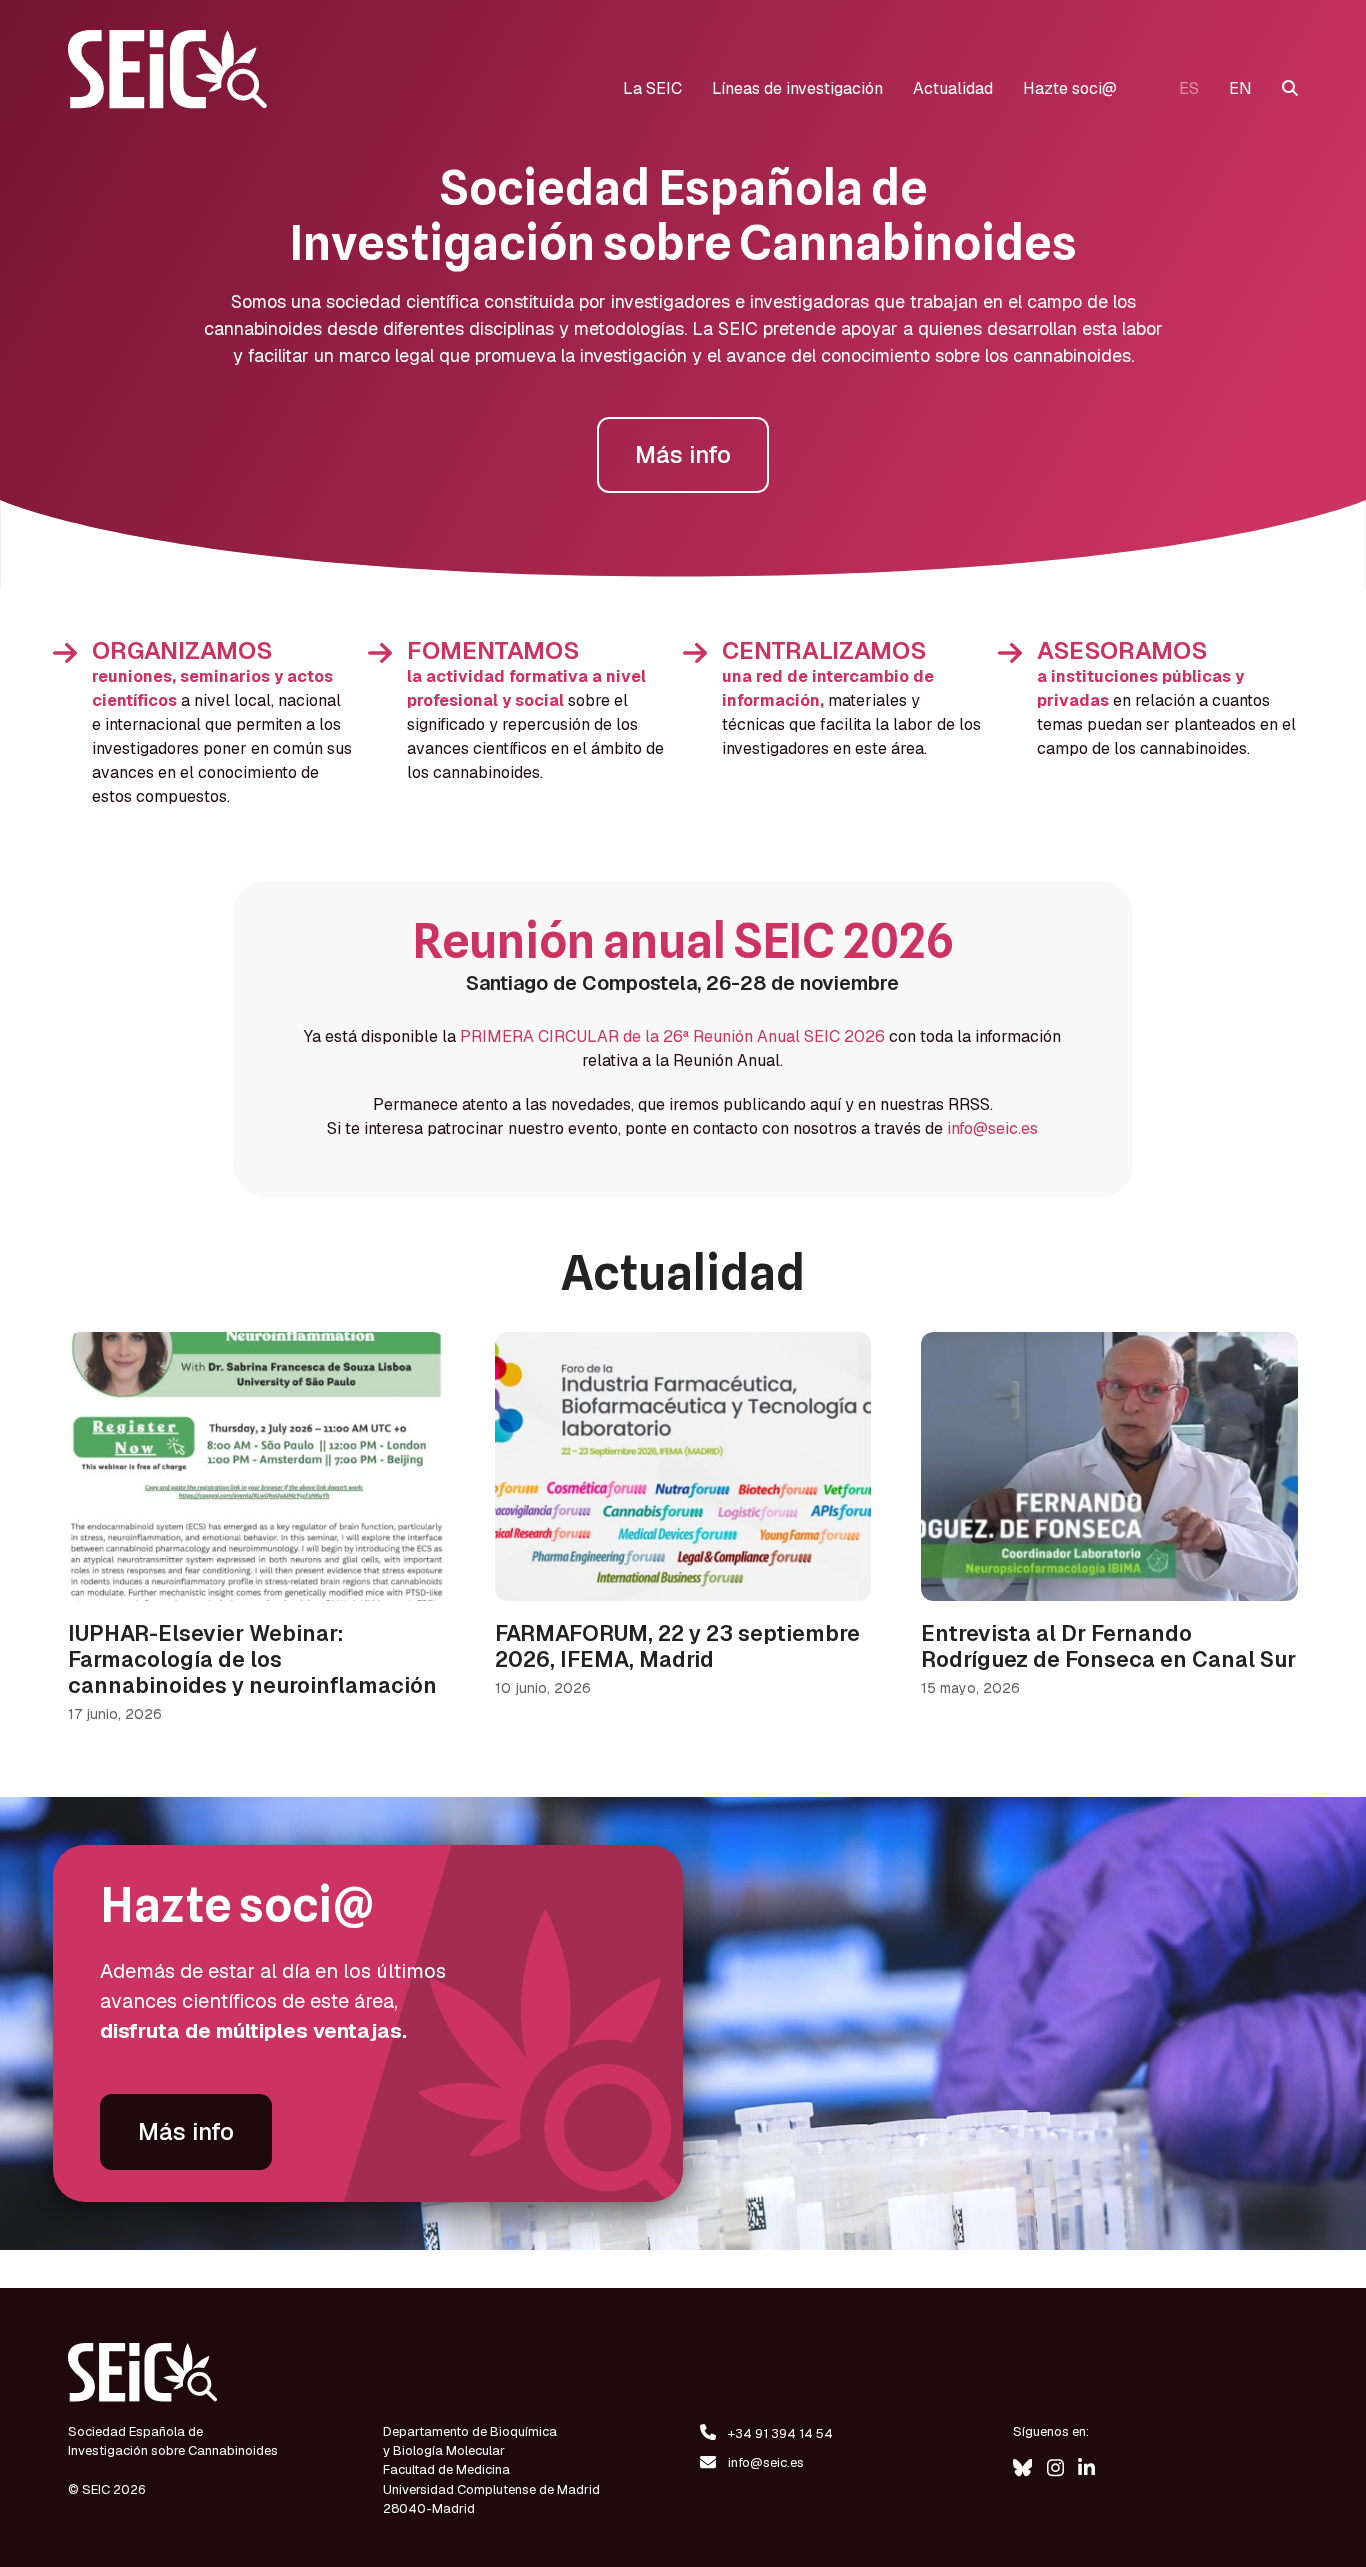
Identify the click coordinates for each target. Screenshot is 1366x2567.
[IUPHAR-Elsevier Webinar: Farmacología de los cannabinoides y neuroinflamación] (256, 1465)
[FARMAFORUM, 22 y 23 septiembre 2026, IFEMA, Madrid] (683, 1465)
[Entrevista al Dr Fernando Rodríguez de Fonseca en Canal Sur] (1109, 1465)
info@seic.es (992, 1128)
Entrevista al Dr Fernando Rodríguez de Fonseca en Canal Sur (1108, 1646)
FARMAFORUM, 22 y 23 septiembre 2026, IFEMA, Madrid (677, 1646)
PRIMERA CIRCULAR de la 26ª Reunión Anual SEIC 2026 (672, 1036)
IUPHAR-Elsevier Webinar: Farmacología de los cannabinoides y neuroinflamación (252, 1659)
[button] (1290, 88)
